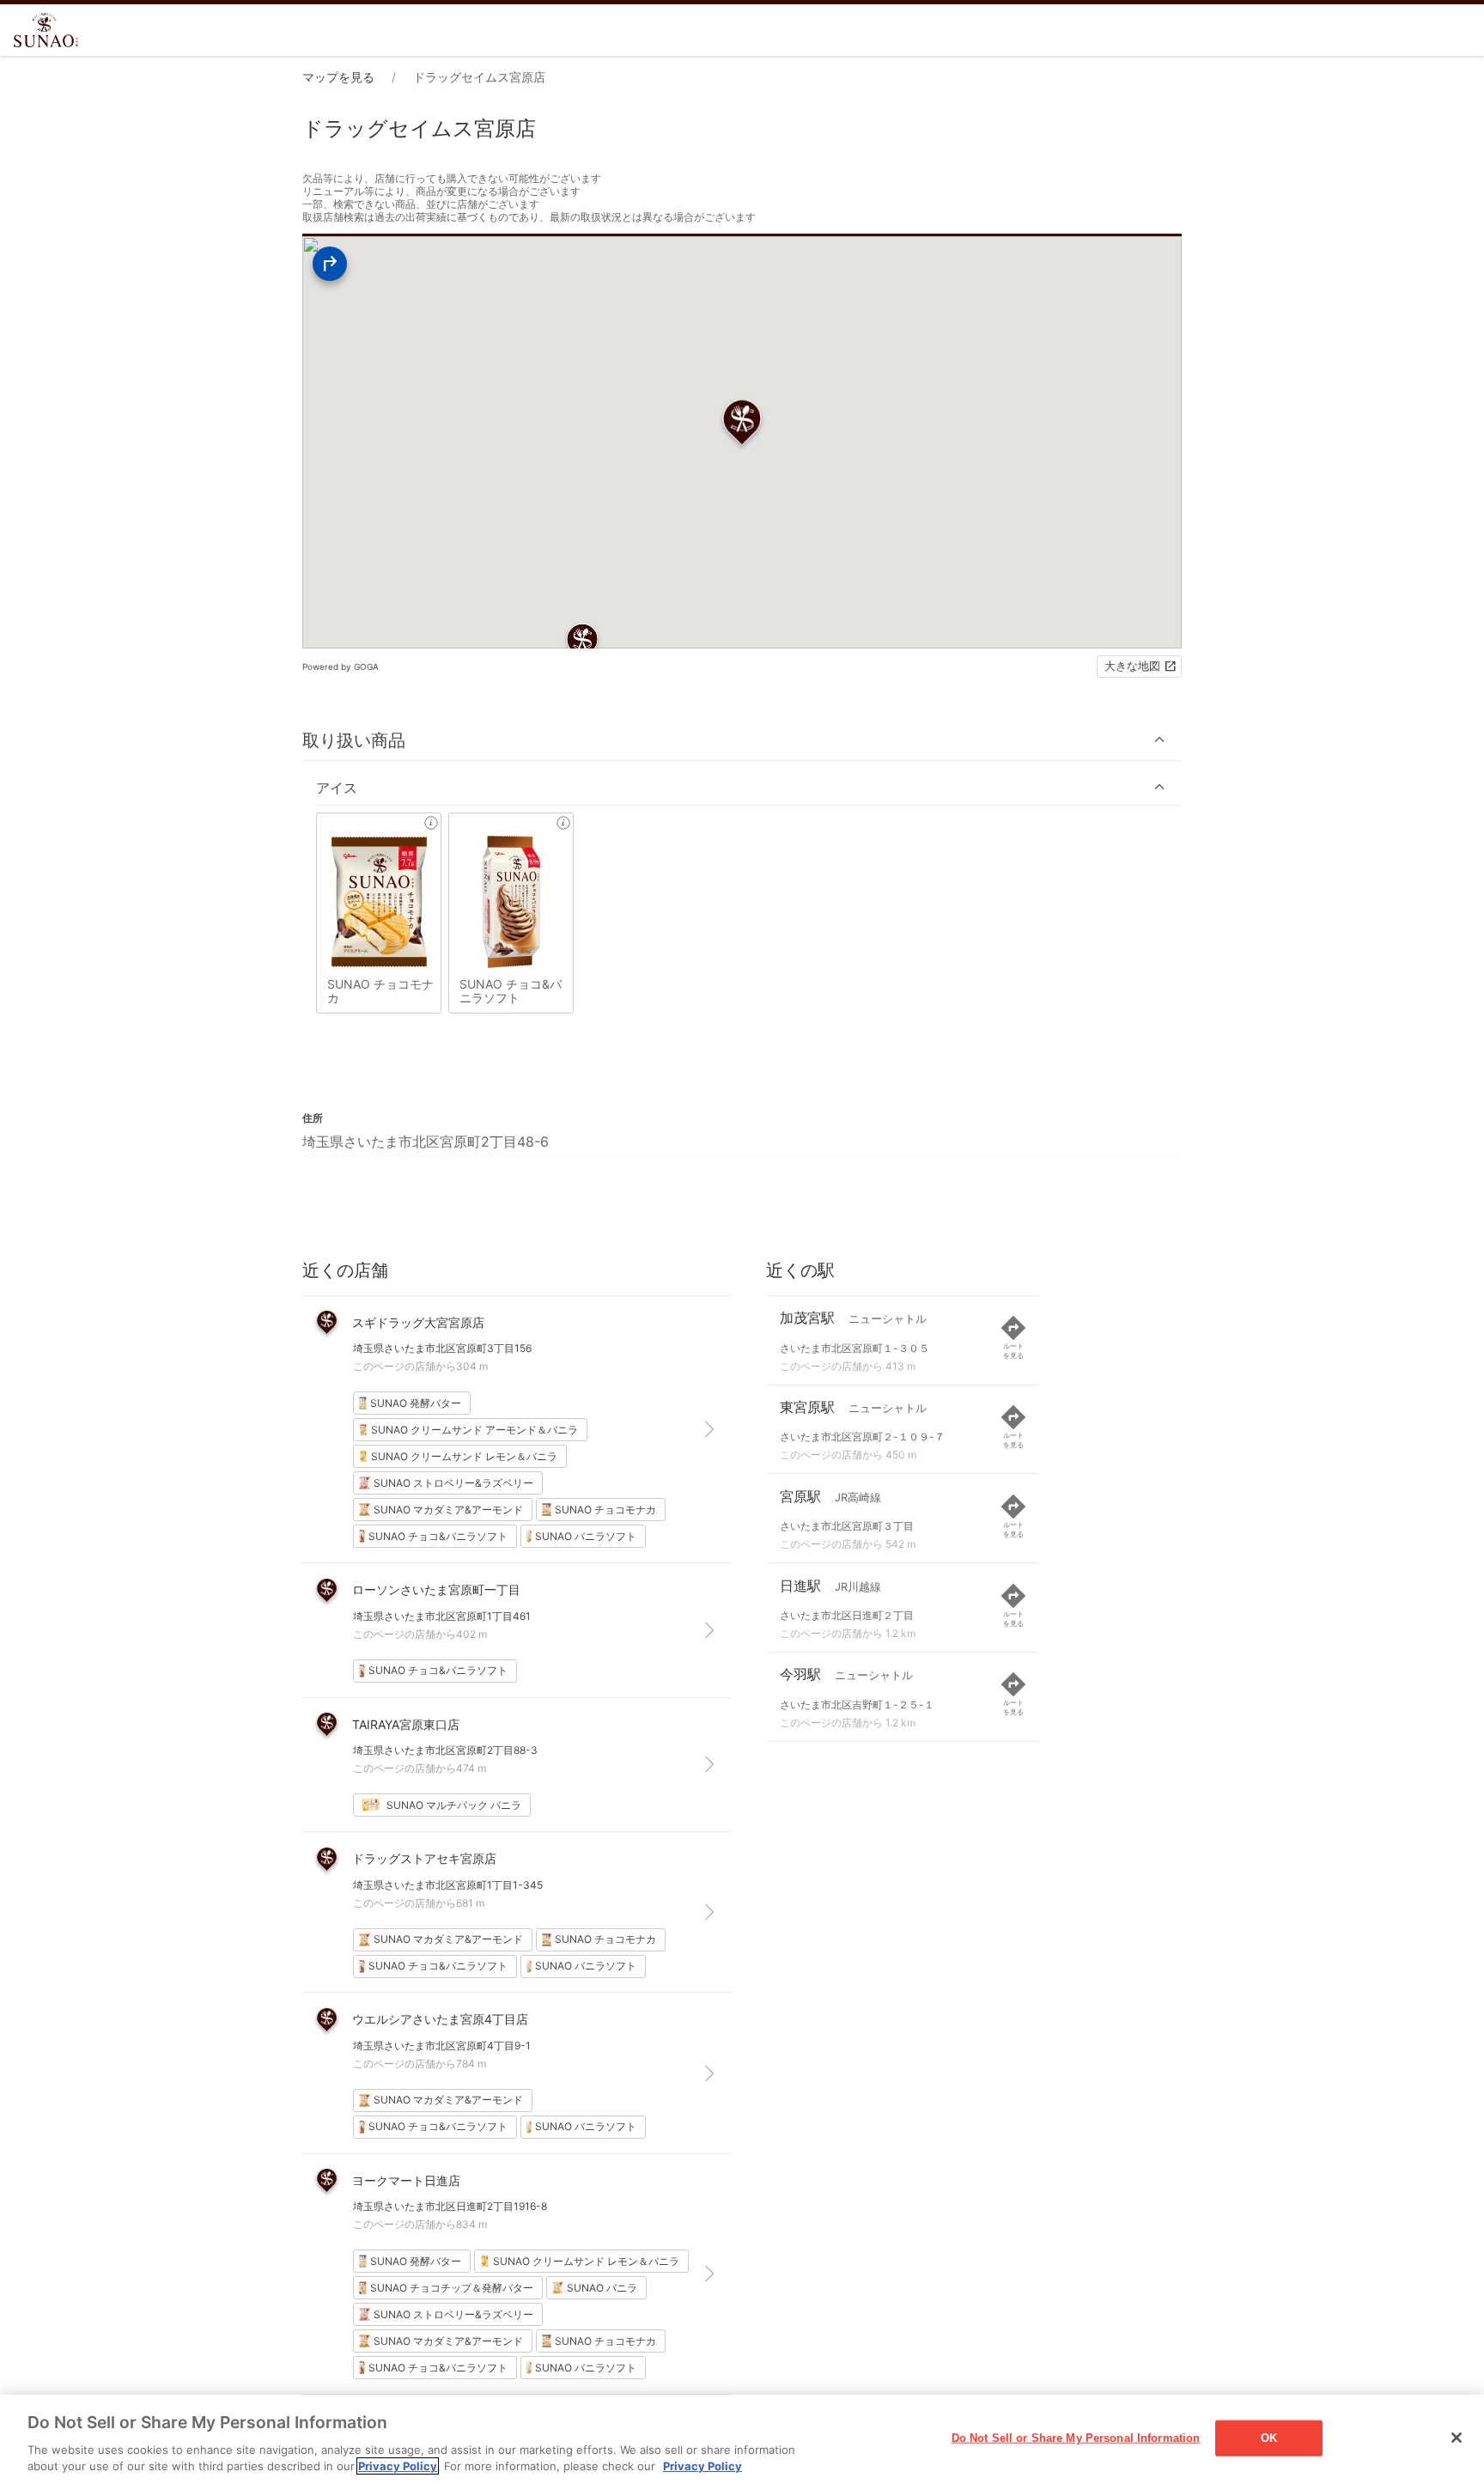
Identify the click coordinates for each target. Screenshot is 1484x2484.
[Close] (1457, 2438)
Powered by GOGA (341, 667)
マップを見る (338, 77)
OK (1269, 2438)
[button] (742, 740)
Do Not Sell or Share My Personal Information (1076, 2438)
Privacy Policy (398, 2466)
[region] (742, 2439)
